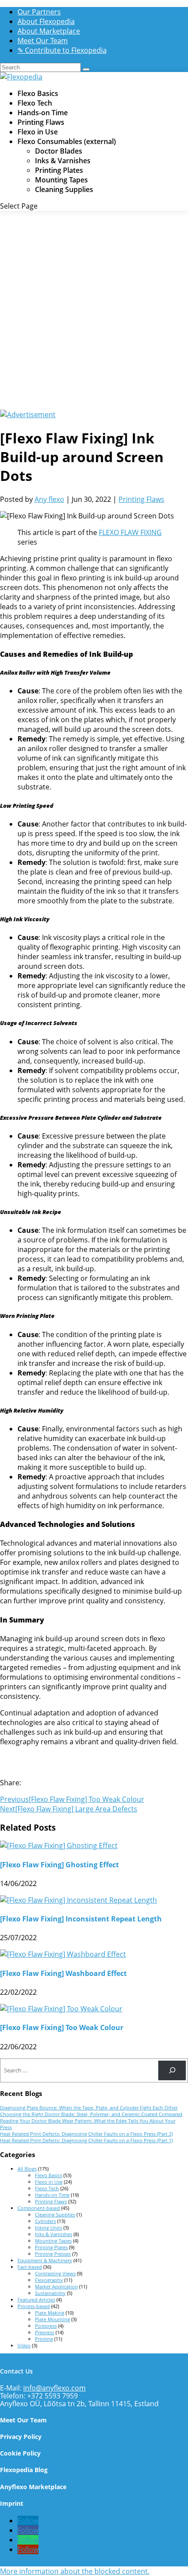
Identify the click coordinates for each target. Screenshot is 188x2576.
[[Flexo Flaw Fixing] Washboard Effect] (63, 1954)
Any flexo (49, 499)
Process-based (34, 2306)
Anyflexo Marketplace (33, 2487)
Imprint (12, 2503)
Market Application (56, 2286)
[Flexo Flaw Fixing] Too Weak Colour (62, 2027)
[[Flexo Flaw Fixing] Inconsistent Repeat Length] (78, 1900)
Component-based (39, 2208)
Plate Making (50, 2313)
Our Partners (39, 12)
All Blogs (27, 2169)
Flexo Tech (35, 103)
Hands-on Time (43, 113)
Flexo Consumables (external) (67, 141)
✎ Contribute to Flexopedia (62, 50)
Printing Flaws (41, 122)
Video (24, 2345)
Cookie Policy (20, 2453)
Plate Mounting (52, 2319)
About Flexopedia (46, 21)
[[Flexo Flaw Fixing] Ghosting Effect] (59, 1845)
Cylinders (45, 2221)
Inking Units (49, 2228)
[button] (75, 2571)
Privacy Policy (21, 2437)
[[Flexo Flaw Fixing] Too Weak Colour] (61, 2009)
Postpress (46, 2326)
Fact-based (30, 2267)
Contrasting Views (55, 2273)
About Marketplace (49, 31)
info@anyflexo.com (54, 2388)
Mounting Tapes (61, 180)
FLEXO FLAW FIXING (130, 532)
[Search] (172, 2070)
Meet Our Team (43, 41)
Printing (44, 2339)
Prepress (45, 2332)
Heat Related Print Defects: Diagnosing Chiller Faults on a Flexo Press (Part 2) (86, 2134)
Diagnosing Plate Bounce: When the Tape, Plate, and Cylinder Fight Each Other (89, 2108)
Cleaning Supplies (64, 189)
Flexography (49, 2280)
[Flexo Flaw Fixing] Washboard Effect (63, 1973)
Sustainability (50, 2293)
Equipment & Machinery (45, 2260)
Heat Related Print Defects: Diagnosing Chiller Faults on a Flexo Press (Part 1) (86, 2140)
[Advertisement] (94, 312)
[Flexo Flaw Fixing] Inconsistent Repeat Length (81, 1919)
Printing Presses (53, 2254)
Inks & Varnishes (63, 161)
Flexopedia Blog (24, 2470)
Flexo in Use (38, 132)
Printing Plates (59, 170)
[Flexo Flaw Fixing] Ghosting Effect (59, 1865)
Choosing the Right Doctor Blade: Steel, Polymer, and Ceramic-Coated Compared (91, 2114)
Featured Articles (36, 2300)
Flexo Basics (38, 93)
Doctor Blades (59, 151)
